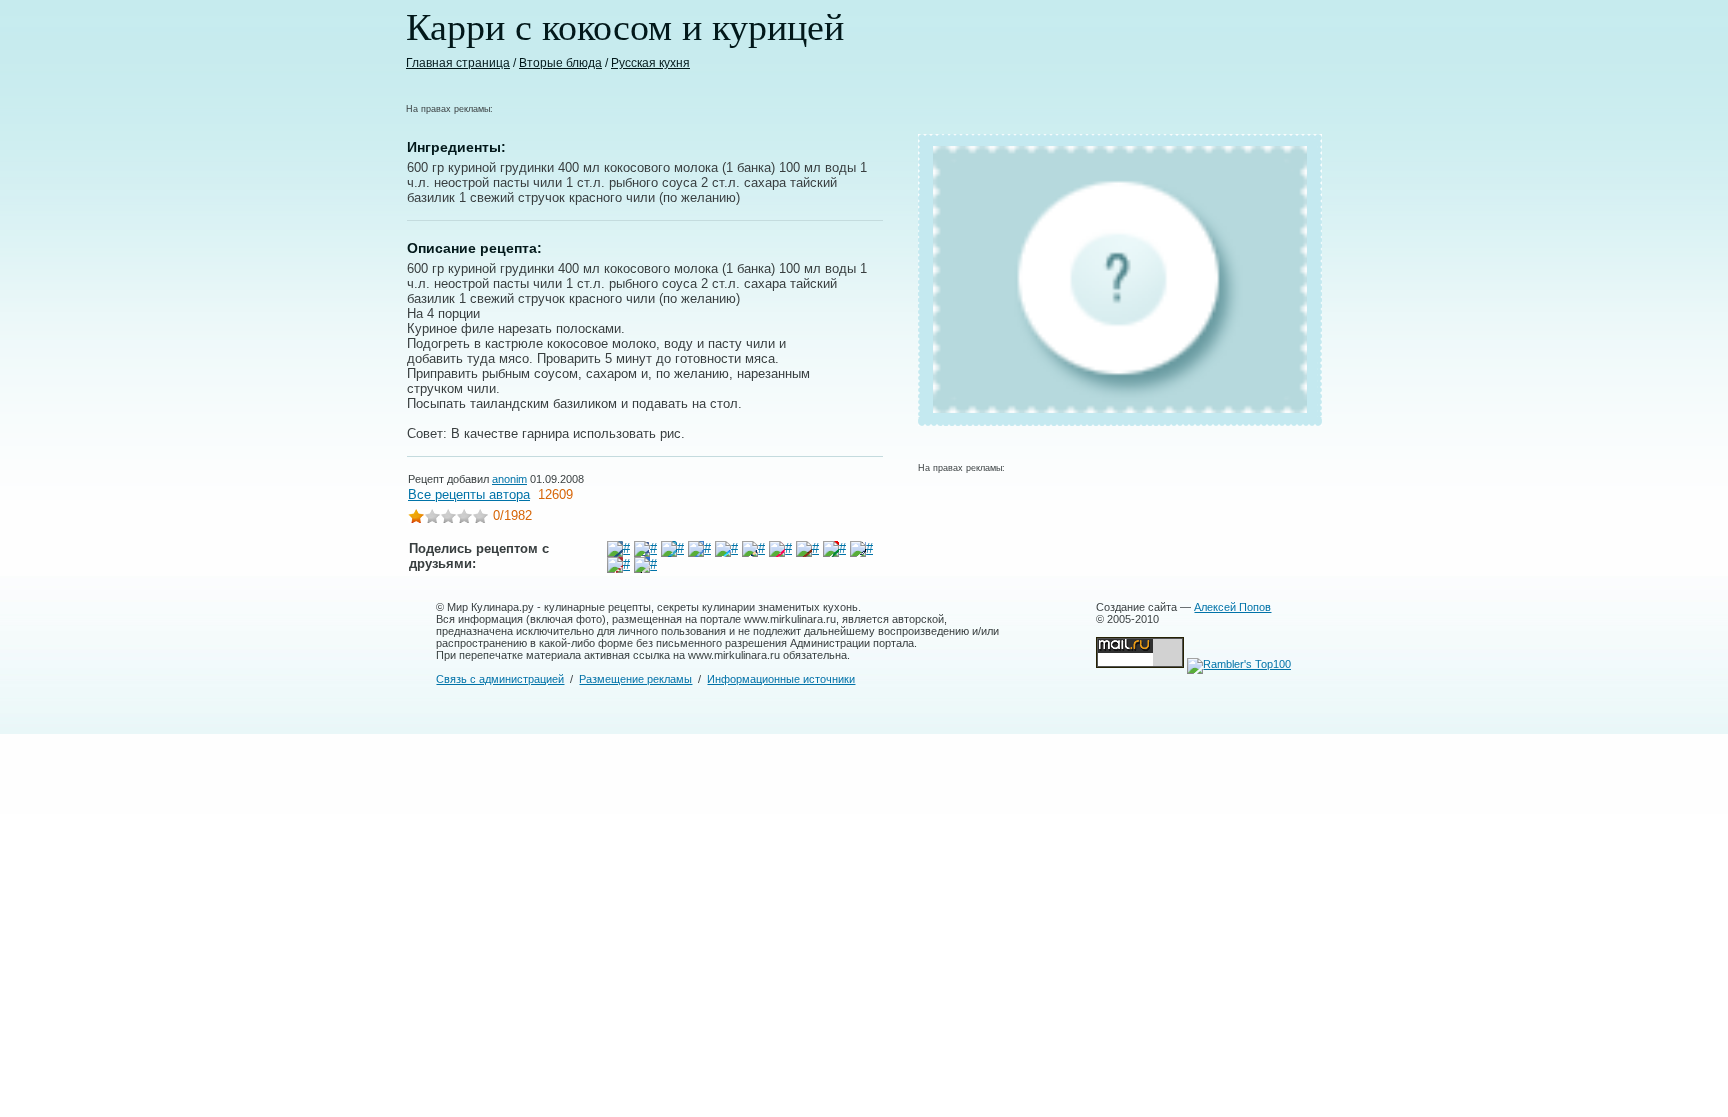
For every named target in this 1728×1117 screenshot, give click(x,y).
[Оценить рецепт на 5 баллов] (480, 518)
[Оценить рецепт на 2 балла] (432, 518)
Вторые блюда (560, 63)
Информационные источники (781, 679)
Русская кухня (650, 63)
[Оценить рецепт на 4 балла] (464, 518)
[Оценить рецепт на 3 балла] (448, 518)
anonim (509, 479)
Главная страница (458, 63)
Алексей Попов (1232, 607)
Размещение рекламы (635, 679)
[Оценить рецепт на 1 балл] (416, 518)
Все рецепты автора (469, 494)
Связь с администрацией (500, 679)
